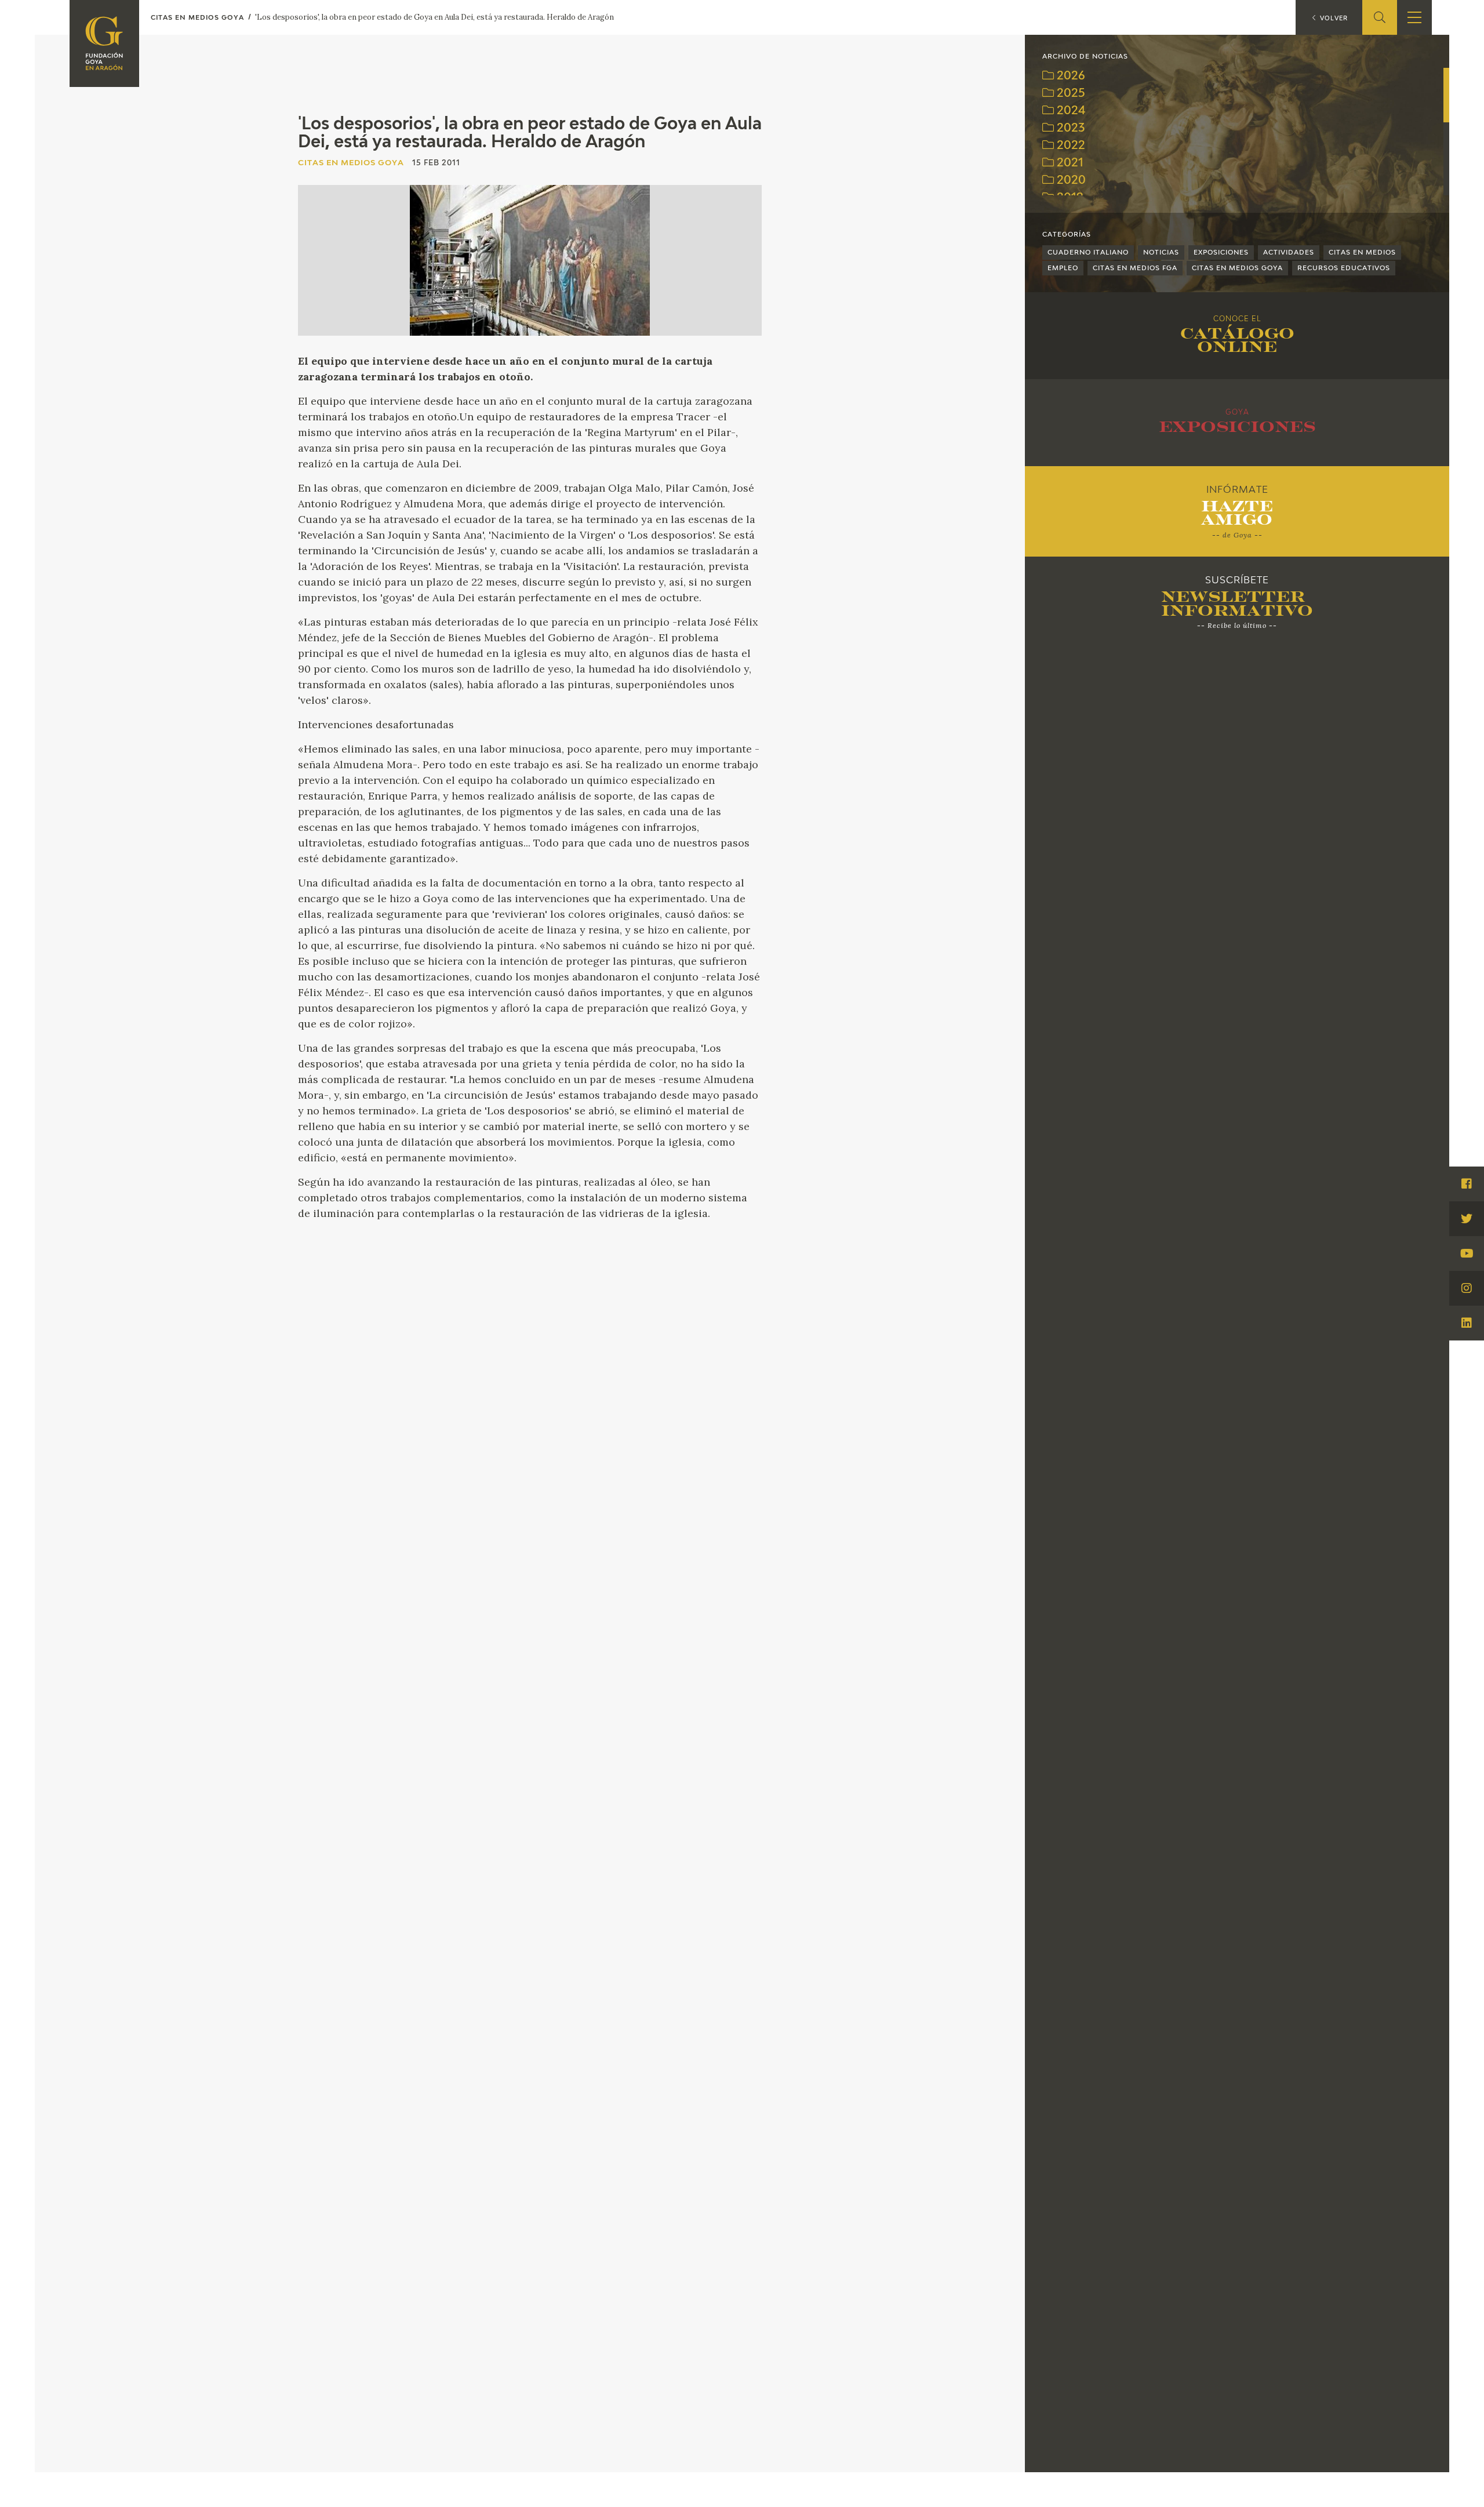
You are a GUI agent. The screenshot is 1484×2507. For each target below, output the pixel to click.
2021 (1069, 163)
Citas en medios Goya (1237, 268)
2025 (1070, 94)
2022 (1070, 146)
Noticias (1161, 252)
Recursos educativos (1344, 268)
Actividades (1289, 252)
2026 (1070, 76)
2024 (1070, 111)
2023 (1069, 128)
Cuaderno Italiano (1088, 252)
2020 (1070, 181)
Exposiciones (1221, 252)
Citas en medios (1362, 252)
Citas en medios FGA (1135, 268)
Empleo (1063, 268)
